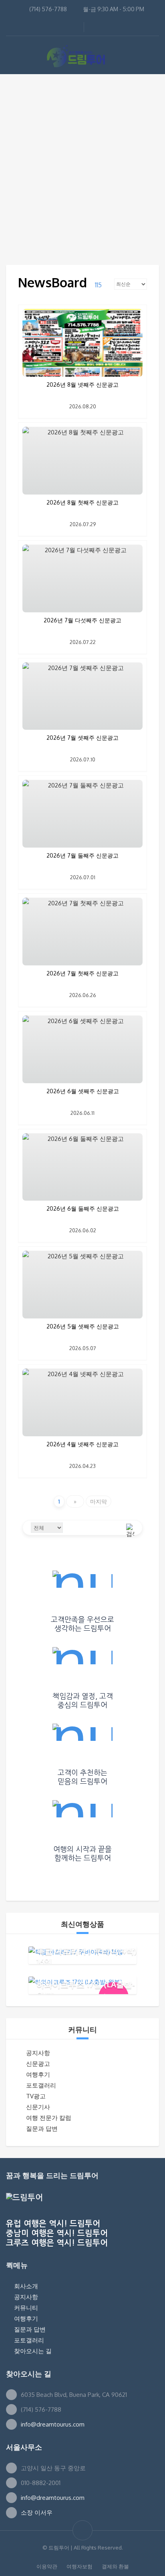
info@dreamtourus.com (53, 2424)
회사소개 (26, 2286)
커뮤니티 (26, 2308)
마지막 (99, 1501)
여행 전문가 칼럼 (49, 2118)
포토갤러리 (41, 2085)
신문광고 (38, 2064)
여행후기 (38, 2074)
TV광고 (36, 2096)
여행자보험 (79, 2566)
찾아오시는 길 (33, 2351)
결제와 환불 (115, 2566)
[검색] (130, 1528)
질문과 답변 (42, 2129)
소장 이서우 (37, 2512)
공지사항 (38, 2053)
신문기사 (38, 2107)
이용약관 (47, 2566)
